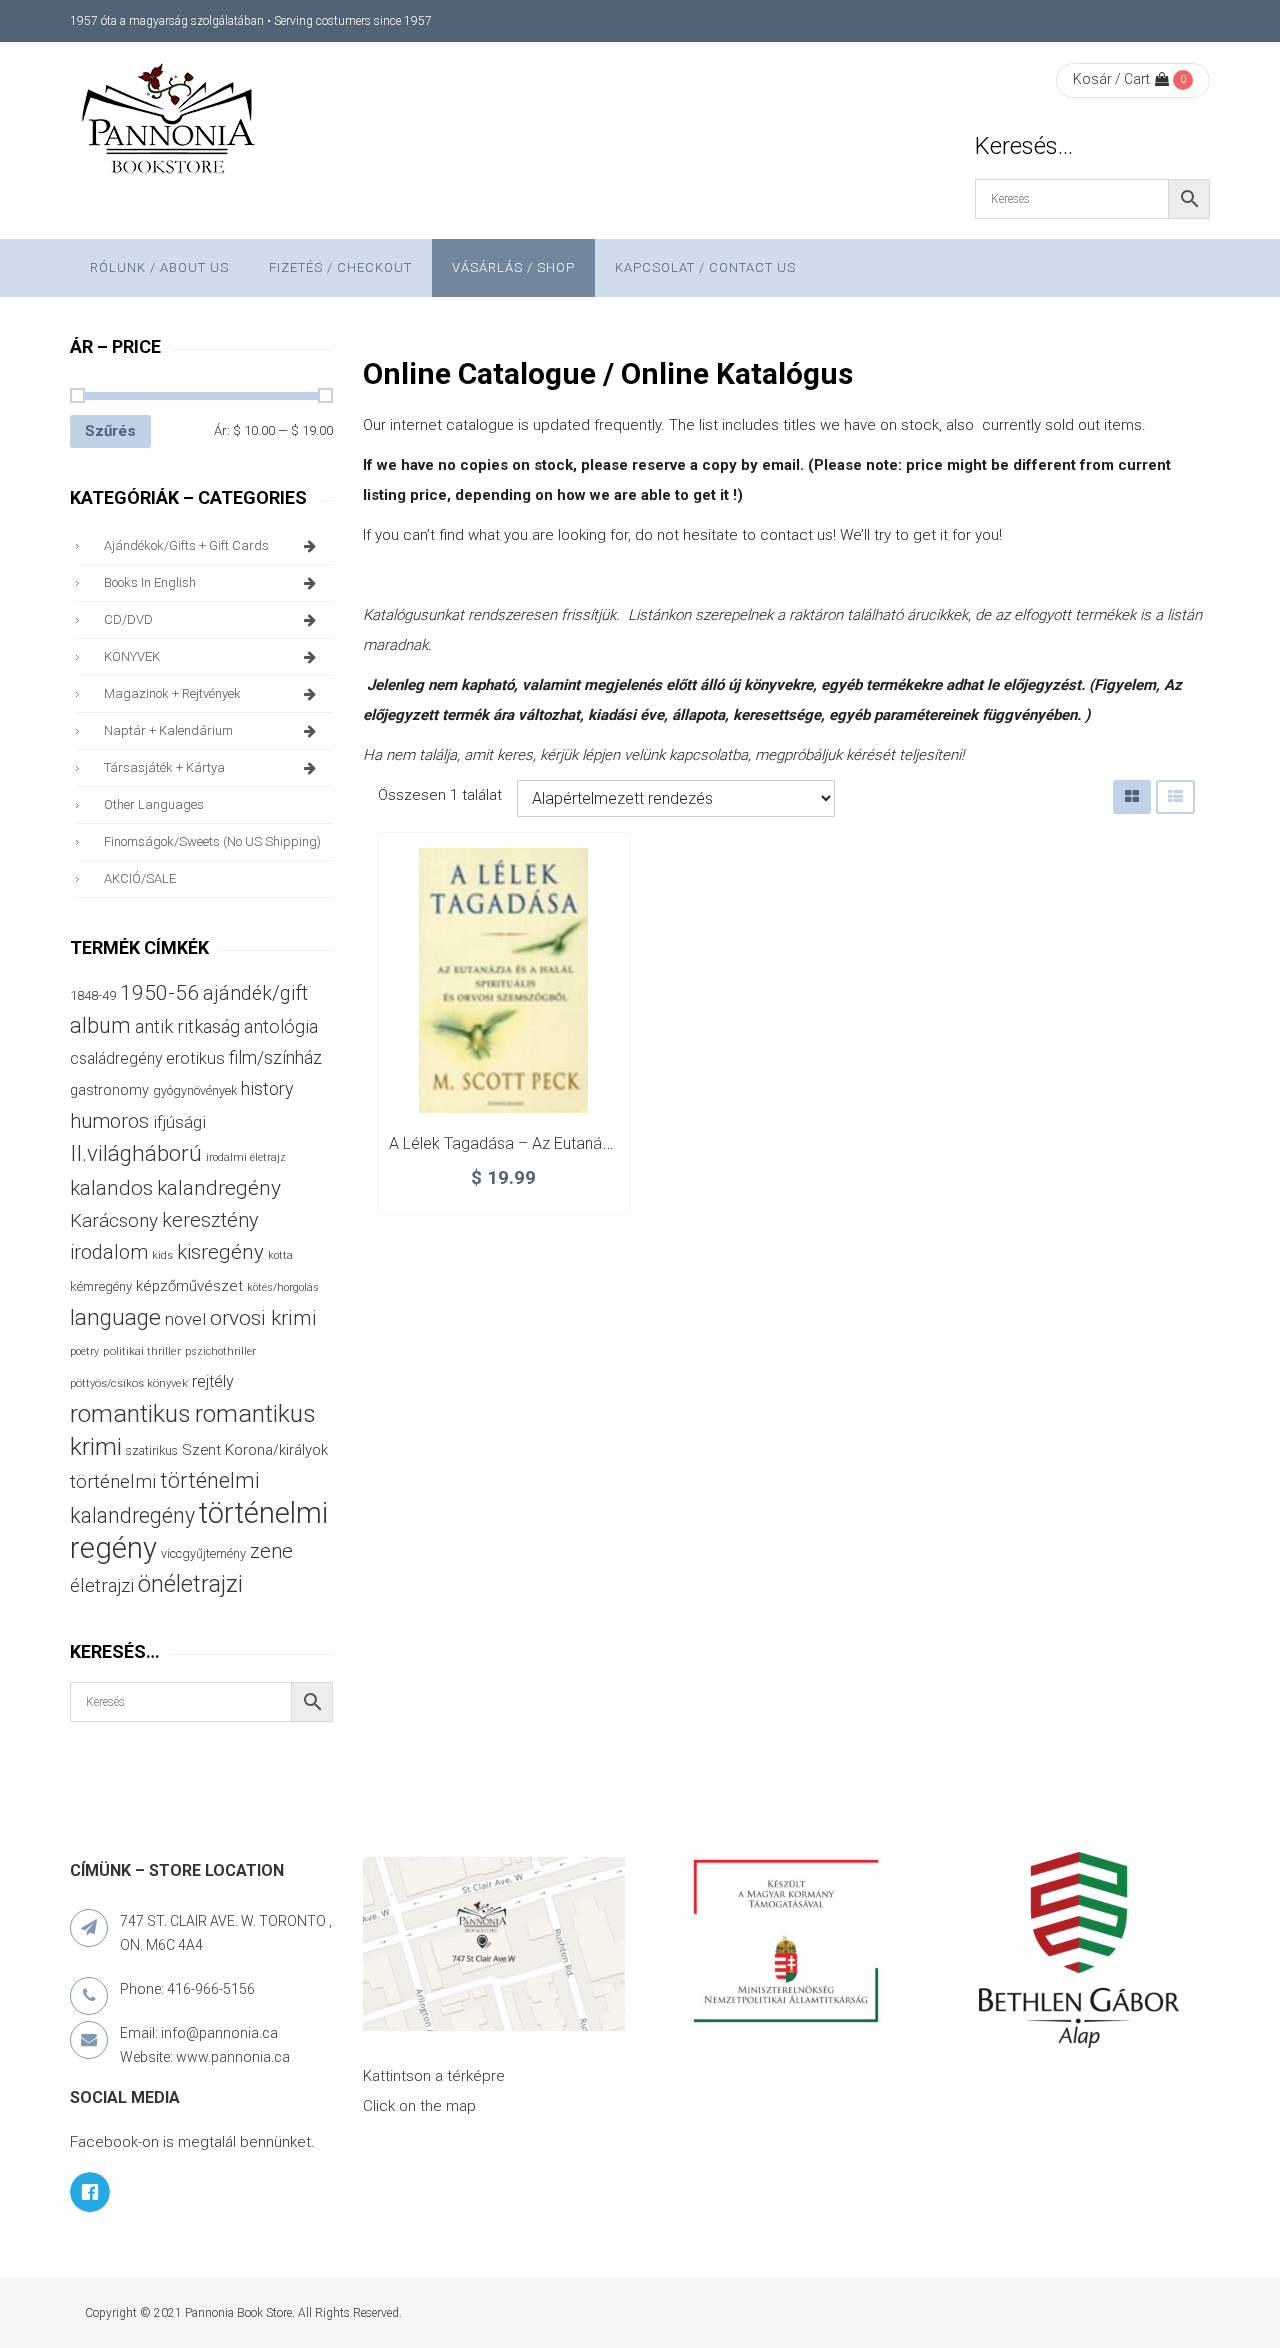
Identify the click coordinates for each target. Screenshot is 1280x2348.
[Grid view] (1132, 796)
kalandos (111, 1188)
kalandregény (219, 1188)
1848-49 (93, 995)
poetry (84, 1351)
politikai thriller (142, 1351)
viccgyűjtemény (203, 1553)
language (115, 1317)
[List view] (1175, 796)
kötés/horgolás (283, 1287)
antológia (281, 1026)
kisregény (220, 1252)
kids (162, 1255)
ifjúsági (179, 1122)
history (267, 1088)
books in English (150, 582)
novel (185, 1319)
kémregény (101, 1286)
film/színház (275, 1057)
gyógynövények (195, 1090)
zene (271, 1551)
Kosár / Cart (1111, 79)
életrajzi (102, 1586)
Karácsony (114, 1220)
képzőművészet (189, 1286)
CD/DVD (128, 619)
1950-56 (159, 993)
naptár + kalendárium (168, 730)
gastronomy (109, 1090)
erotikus (195, 1058)
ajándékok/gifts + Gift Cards (186, 545)
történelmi (113, 1482)
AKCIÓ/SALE (140, 878)
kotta (280, 1255)
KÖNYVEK (132, 656)
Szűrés (110, 431)
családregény (116, 1058)
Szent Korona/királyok (255, 1450)
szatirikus (152, 1451)
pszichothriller (220, 1351)
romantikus (130, 1413)
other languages (154, 804)
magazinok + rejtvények (172, 693)
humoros (109, 1121)
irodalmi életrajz (246, 1157)
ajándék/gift (255, 993)
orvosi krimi (263, 1318)
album (100, 1025)
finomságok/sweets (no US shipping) (212, 841)
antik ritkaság (187, 1026)
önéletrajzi (190, 1584)
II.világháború (136, 1153)
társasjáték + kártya (164, 767)
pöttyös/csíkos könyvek (129, 1383)
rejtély (213, 1381)
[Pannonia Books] (170, 122)
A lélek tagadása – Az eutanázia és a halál (542, 1143)
